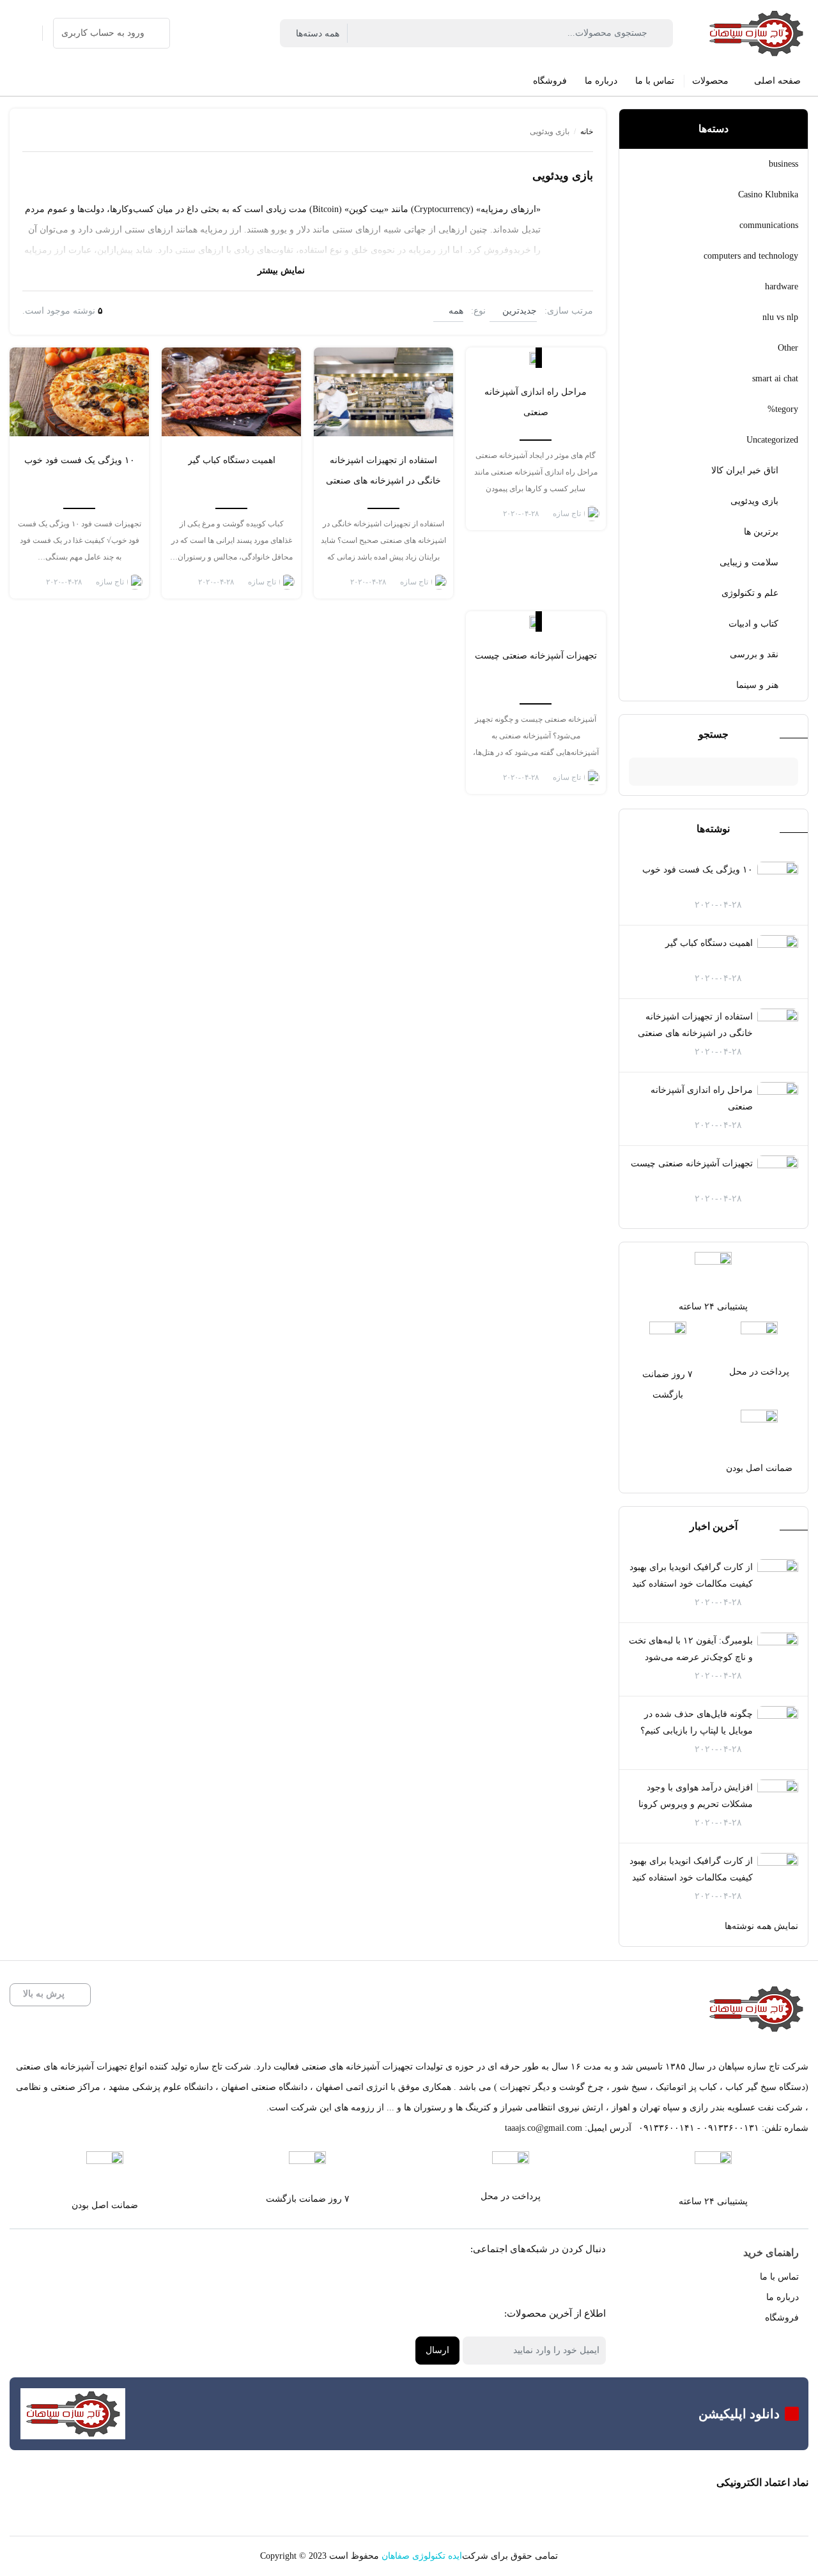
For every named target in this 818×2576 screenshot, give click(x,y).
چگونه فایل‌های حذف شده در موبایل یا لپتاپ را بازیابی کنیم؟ (697, 1722)
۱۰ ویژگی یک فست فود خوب (698, 870)
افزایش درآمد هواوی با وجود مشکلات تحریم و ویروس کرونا (696, 1796)
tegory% (783, 409)
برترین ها (761, 532)
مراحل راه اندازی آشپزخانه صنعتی (702, 1098)
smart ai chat (775, 378)
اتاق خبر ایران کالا (745, 470)
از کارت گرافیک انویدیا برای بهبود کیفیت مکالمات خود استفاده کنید (691, 1575)
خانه (587, 132)
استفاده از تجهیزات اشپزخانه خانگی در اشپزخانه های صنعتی (695, 1025)
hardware (782, 286)
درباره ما (783, 2297)
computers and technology (751, 256)
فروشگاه (782, 2318)
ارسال (437, 2350)
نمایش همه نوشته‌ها (761, 1926)
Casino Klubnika (768, 194)
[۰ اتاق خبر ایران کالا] (536, 358)
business (783, 164)
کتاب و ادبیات (753, 624)
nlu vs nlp (780, 317)
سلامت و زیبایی (749, 562)
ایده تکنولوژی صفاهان (422, 2556)
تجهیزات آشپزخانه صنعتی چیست (692, 1163)
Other (788, 348)
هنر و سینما (757, 685)
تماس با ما (779, 2277)
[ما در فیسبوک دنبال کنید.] (585, 2281)
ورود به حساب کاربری (103, 33)
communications (769, 225)
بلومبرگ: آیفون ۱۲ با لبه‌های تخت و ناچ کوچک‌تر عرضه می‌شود (691, 1649)
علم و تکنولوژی (750, 593)
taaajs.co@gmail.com (544, 2128)
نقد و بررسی (754, 654)
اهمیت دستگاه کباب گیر (709, 943)
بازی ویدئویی (754, 501)
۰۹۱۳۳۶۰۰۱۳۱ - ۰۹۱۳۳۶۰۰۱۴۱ (699, 2128)
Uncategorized (772, 440)
